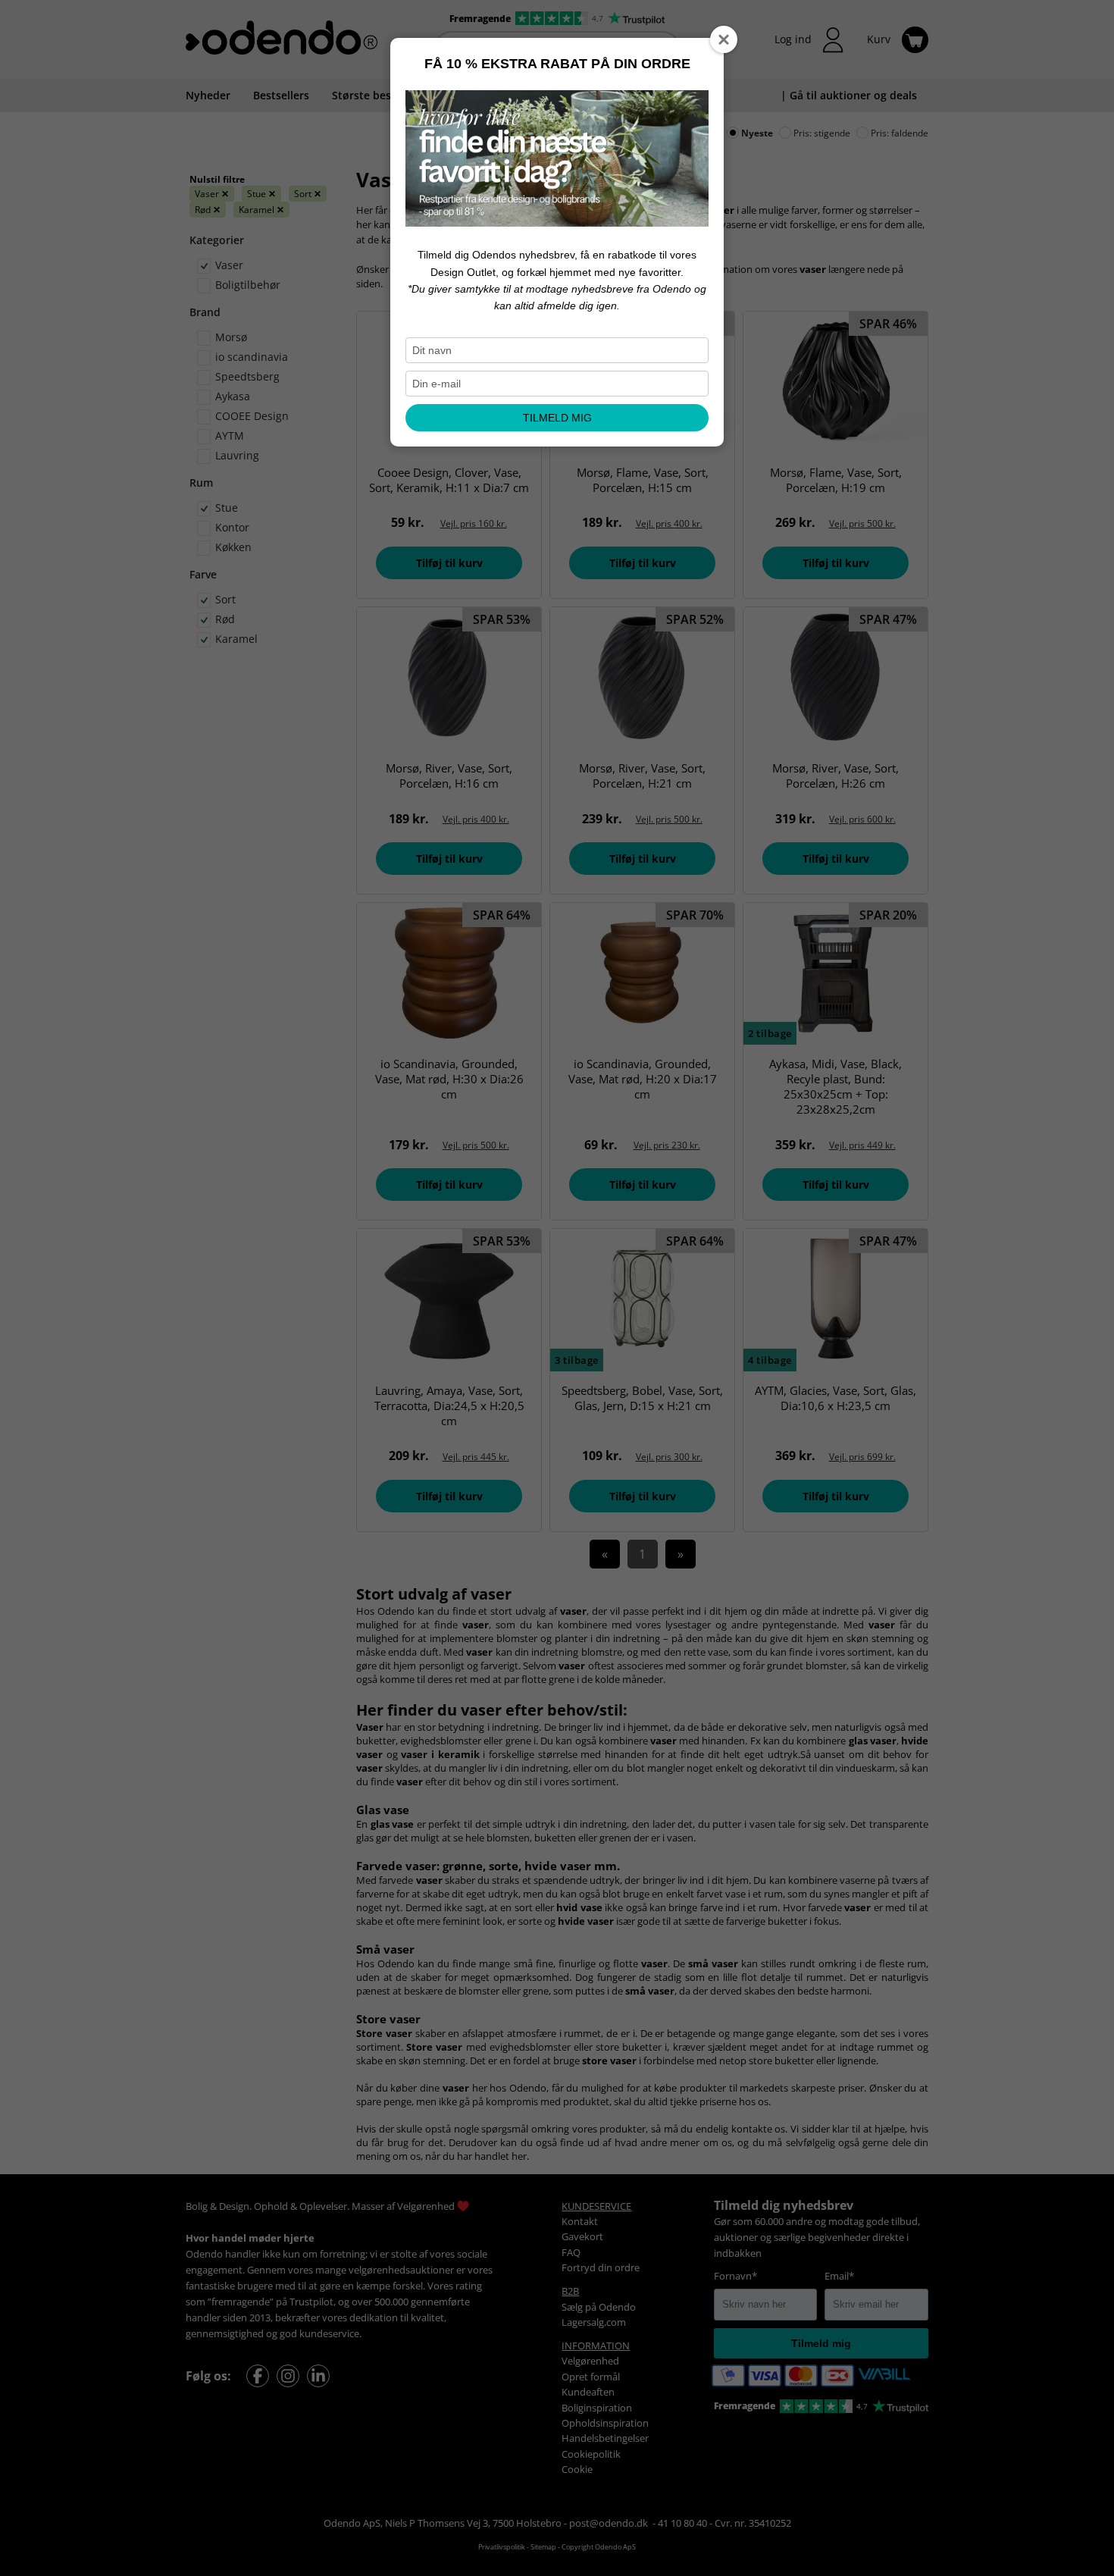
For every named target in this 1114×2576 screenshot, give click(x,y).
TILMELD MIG (557, 418)
